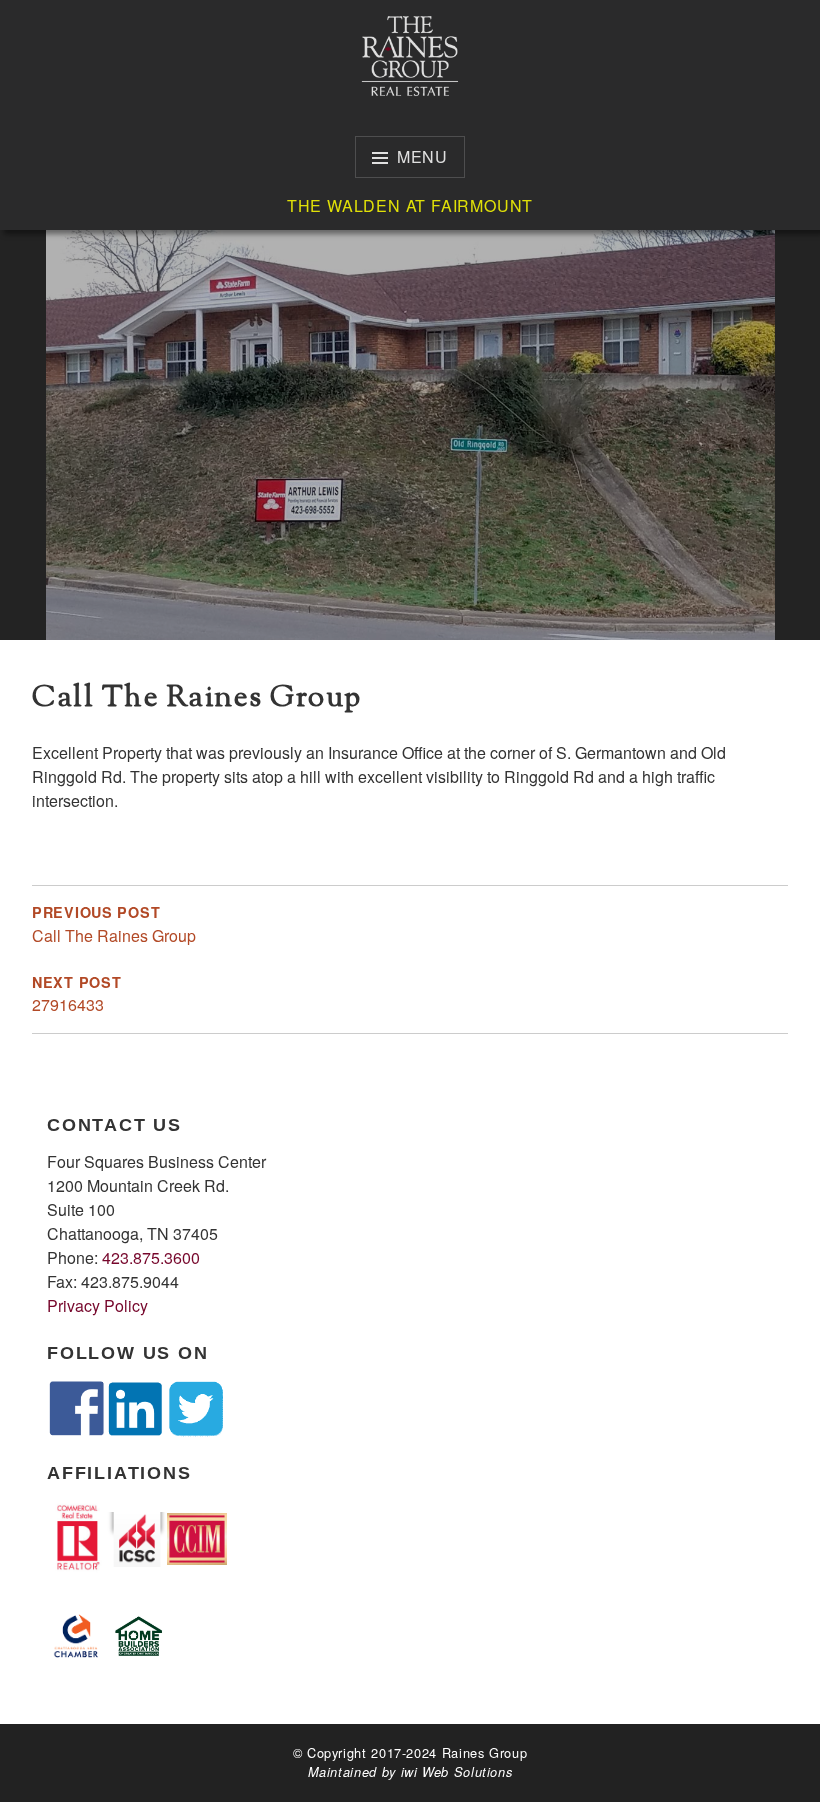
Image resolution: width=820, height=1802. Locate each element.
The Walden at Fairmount (410, 205)
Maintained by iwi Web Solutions (410, 1772)
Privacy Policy (97, 1305)
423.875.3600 (151, 1257)
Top (772, 1754)
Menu (422, 156)
